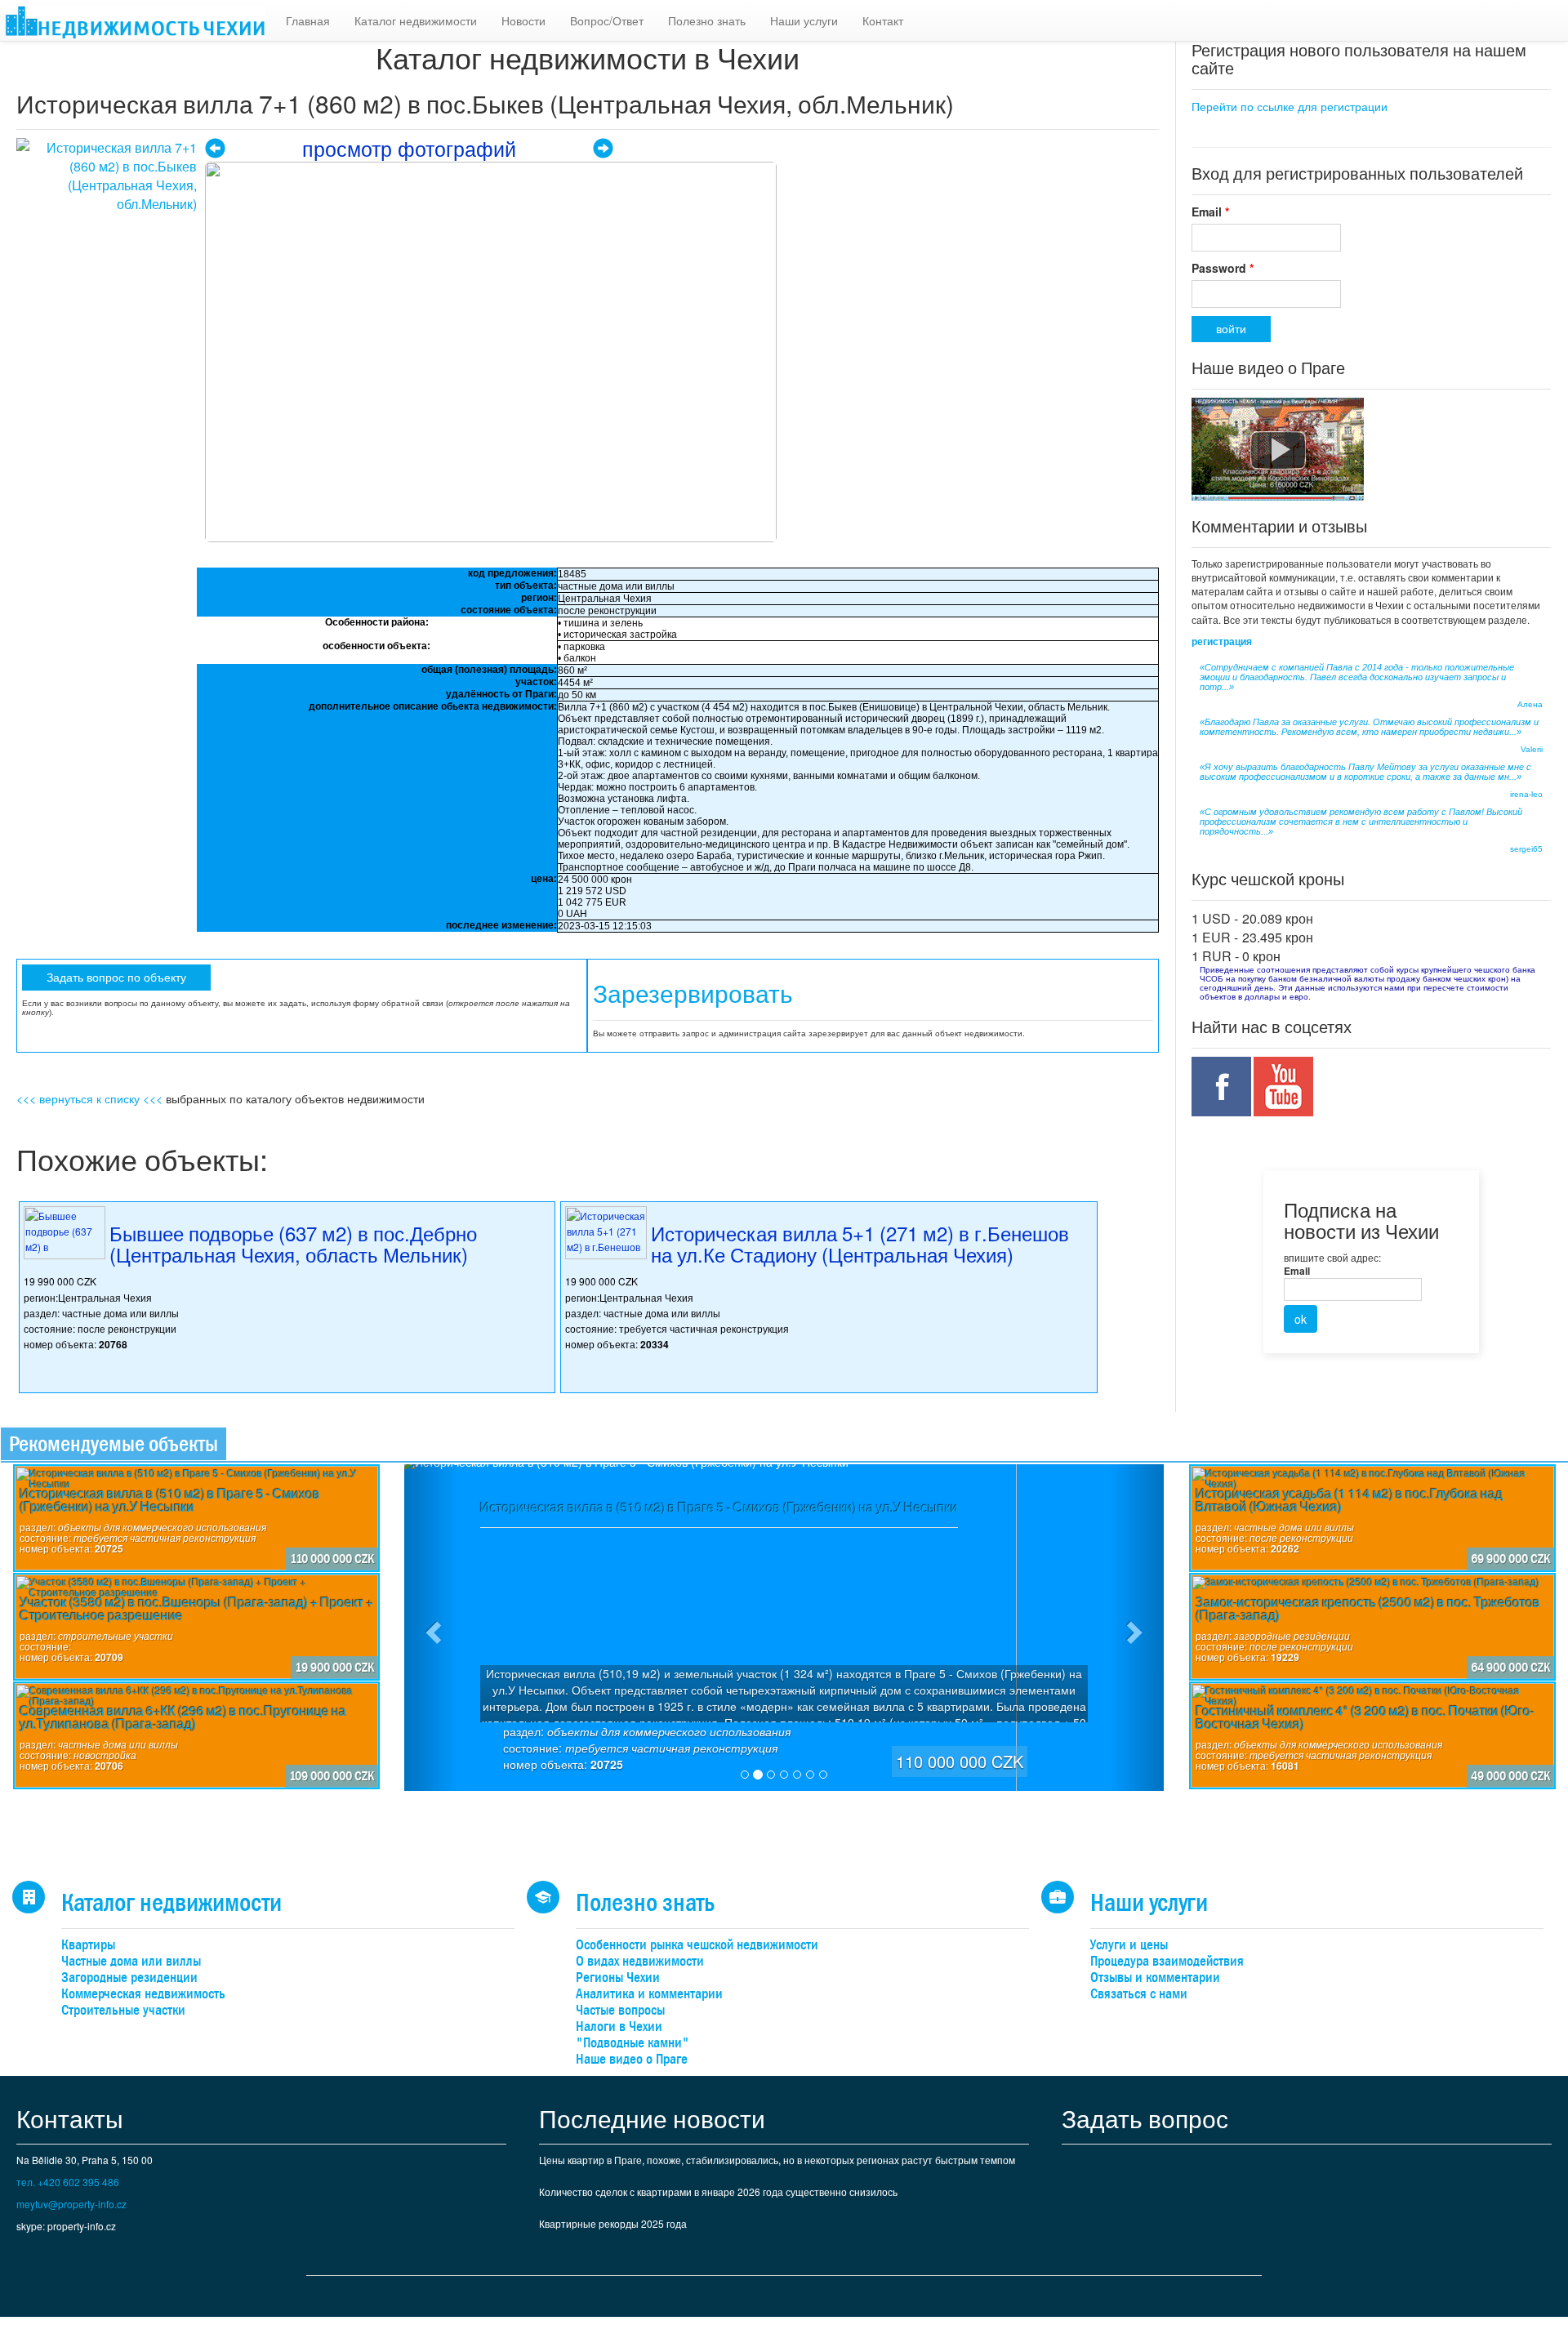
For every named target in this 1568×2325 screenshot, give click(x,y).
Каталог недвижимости (416, 20)
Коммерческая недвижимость (143, 1994)
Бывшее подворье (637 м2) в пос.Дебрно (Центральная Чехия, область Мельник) (293, 1243)
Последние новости (652, 2118)
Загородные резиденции (129, 1978)
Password (1223, 268)
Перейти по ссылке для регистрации (1290, 106)
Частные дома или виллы (131, 1961)
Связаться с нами (1139, 1994)
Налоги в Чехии (619, 2027)
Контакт (883, 20)
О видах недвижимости (640, 1961)
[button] (431, 1628)
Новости (523, 20)
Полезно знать (707, 20)
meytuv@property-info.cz (71, 2204)
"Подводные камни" (633, 2043)
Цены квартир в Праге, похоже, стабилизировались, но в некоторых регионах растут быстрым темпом (777, 2160)
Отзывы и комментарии (1155, 1978)
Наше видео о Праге (632, 2059)
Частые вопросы (620, 2010)
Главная (308, 20)
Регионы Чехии (618, 1978)
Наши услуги (804, 20)
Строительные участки (123, 2010)
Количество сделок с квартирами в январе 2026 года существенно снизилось (718, 2191)
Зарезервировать (693, 994)
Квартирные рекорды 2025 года (613, 2223)
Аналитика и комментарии (649, 1994)
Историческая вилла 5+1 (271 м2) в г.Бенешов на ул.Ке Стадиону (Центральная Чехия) (860, 1243)
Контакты (70, 2118)
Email (1210, 212)
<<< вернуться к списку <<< (89, 1098)
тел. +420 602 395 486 (68, 2182)
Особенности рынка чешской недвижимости (697, 1945)
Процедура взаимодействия (1167, 1961)
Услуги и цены (1129, 1945)
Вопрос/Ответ (607, 20)
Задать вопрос (1145, 2118)
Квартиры (88, 1945)
